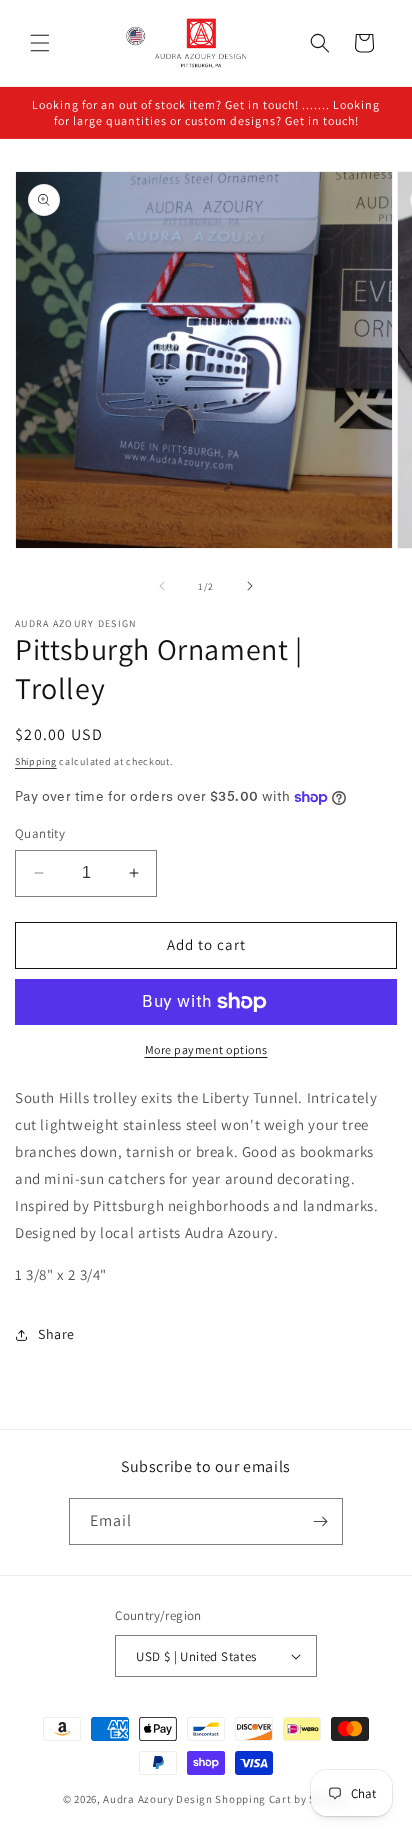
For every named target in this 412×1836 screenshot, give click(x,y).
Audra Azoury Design (157, 1799)
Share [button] (56, 1334)
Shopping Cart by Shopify (282, 1799)
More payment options (206, 1049)
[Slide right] (250, 586)
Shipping (36, 761)
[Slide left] (162, 586)
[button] (40, 43)
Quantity (40, 833)
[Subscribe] (320, 1521)
